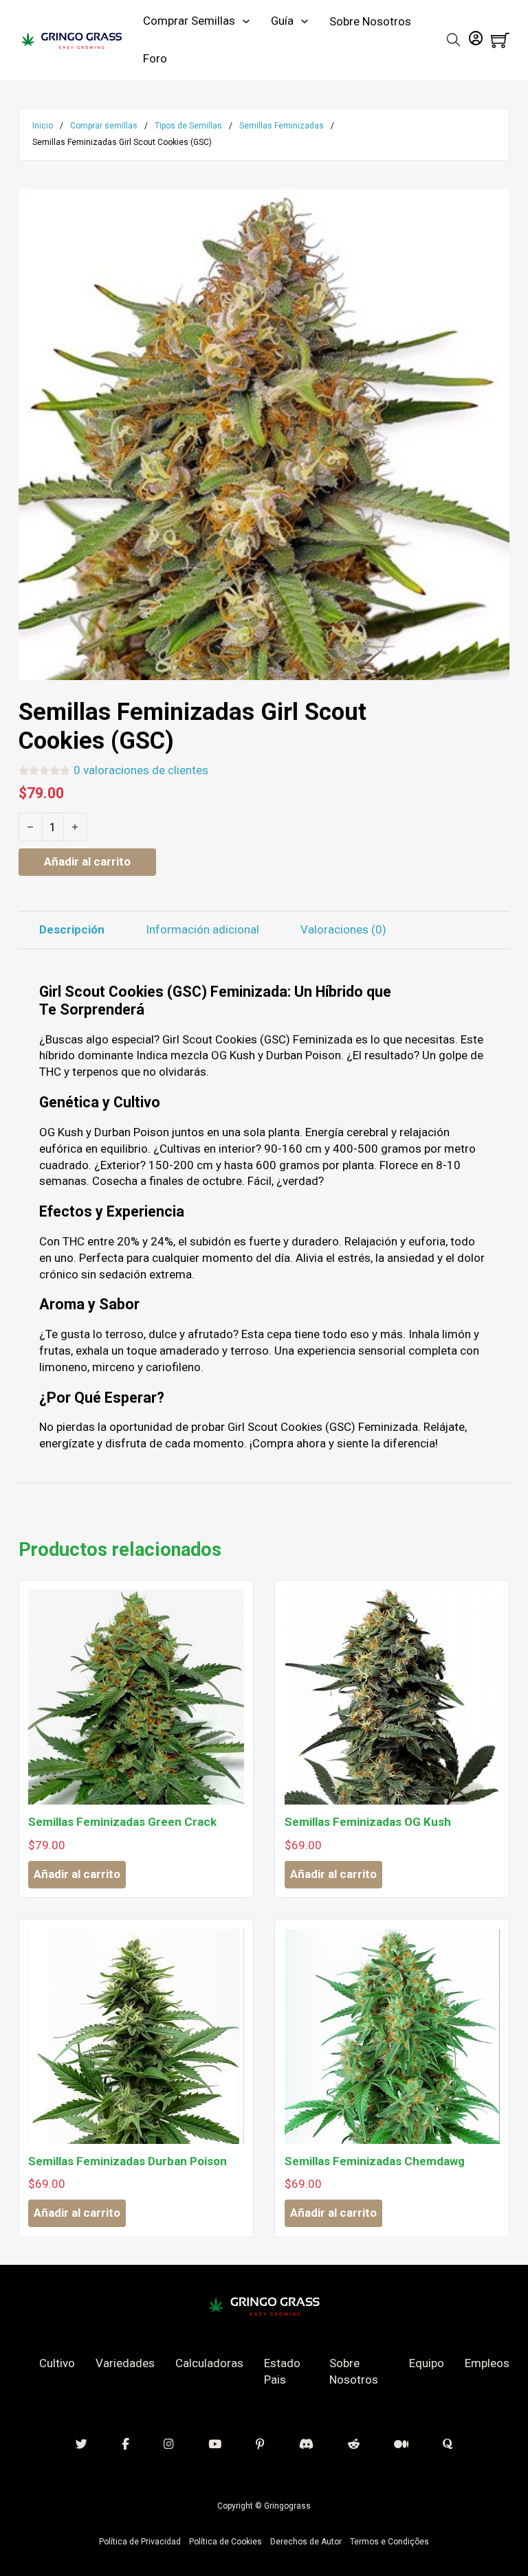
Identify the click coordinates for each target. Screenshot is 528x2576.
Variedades (125, 2363)
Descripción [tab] (72, 929)
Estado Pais (282, 2371)
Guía (282, 21)
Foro (155, 58)
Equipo (427, 2363)
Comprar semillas (104, 126)
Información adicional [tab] (202, 929)
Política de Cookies (225, 2542)
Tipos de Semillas (188, 126)
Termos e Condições (389, 2542)
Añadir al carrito (77, 1874)
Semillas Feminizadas (282, 126)
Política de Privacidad (140, 2542)
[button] (491, 207)
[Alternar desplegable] (246, 21)
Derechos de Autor (306, 2542)
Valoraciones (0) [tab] (343, 929)
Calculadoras (209, 2363)
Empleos (487, 2363)
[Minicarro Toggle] (500, 40)
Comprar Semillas (189, 21)
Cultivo (57, 2363)
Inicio (43, 126)
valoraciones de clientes (141, 770)
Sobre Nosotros (370, 21)
